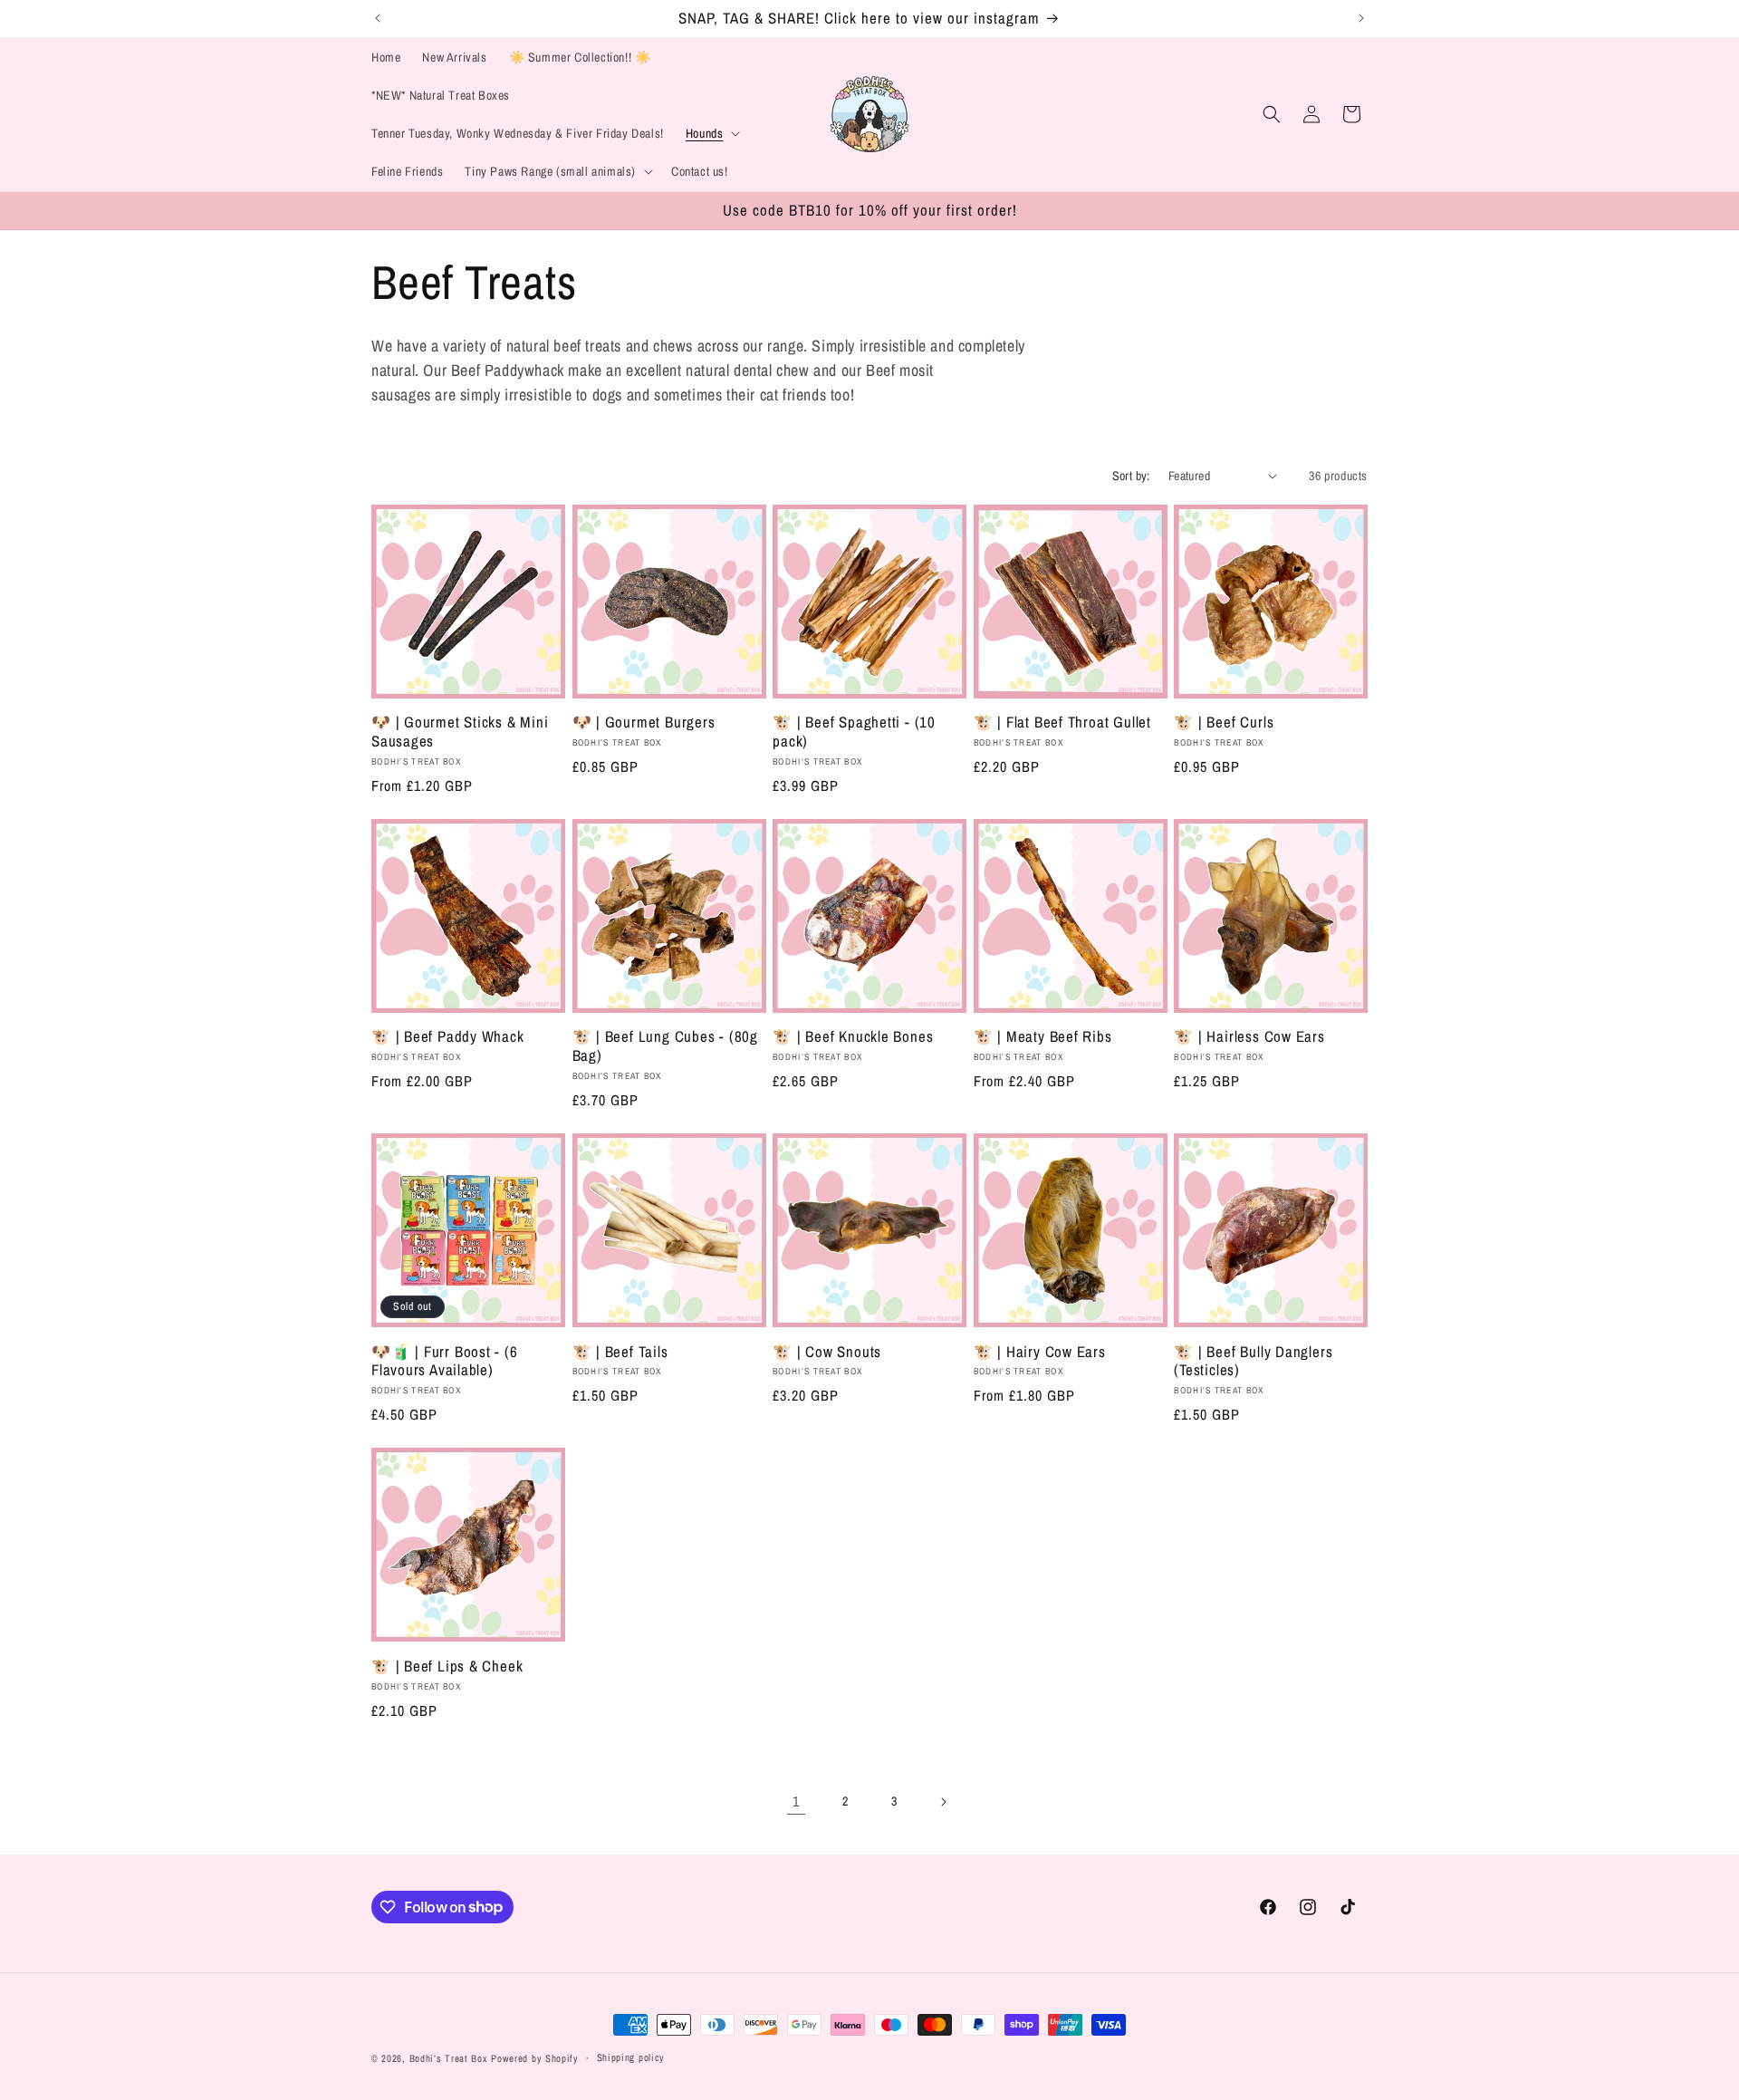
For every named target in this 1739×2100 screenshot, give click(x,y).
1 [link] (796, 1801)
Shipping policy (631, 2057)
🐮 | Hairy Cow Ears (1040, 1352)
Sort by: (1131, 476)
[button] (711, 133)
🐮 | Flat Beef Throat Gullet (1062, 722)
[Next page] (943, 1802)
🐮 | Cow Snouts (827, 1352)
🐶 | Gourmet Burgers (644, 722)
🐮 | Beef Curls (1224, 722)
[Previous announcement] (378, 18)
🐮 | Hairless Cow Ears (1249, 1037)
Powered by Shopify (535, 2058)
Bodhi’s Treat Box (449, 2058)
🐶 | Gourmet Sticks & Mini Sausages (460, 732)
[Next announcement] (1361, 18)
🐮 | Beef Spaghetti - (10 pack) (854, 732)
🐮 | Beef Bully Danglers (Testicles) (1253, 1362)
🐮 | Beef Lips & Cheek (447, 1667)
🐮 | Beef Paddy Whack (448, 1037)
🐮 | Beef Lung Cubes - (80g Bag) (665, 1046)
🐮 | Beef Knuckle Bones (853, 1037)
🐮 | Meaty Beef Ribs (1043, 1037)
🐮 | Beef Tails (620, 1352)
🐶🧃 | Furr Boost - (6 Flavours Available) (445, 1362)
